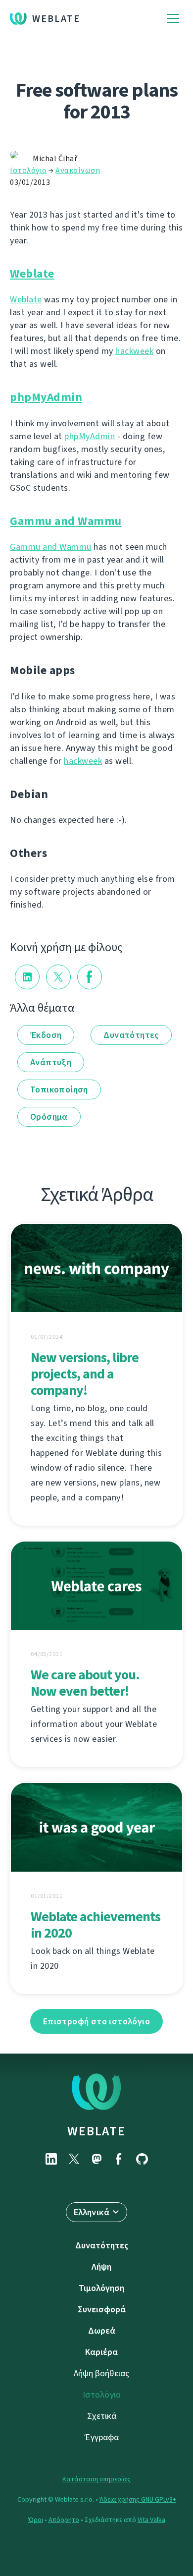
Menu (173, 19)
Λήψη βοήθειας (101, 2373)
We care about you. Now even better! (85, 1683)
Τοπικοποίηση (59, 1089)
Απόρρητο (64, 2520)
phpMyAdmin (46, 397)
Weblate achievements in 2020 (96, 1925)
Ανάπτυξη (51, 1062)
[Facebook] (119, 2159)
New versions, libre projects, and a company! (85, 1374)
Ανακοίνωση (78, 170)
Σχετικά (102, 2416)
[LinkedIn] (51, 2159)
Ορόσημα (49, 1117)
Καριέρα (101, 2352)
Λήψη (101, 2267)
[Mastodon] (96, 2159)
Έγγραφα (102, 2437)
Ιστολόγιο (28, 170)
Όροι (36, 2520)
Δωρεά (102, 2331)
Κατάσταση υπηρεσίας (96, 2479)
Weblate (56, 19)
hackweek (134, 351)
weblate (96, 2131)
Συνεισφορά (102, 2309)
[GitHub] (142, 2159)
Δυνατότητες (131, 1035)
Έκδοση (46, 1035)
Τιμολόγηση (101, 2288)
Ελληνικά (92, 2212)
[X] (74, 2159)
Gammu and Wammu (66, 521)
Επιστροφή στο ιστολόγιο (96, 2021)
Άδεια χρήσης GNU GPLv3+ (138, 2499)
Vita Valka (151, 2520)
